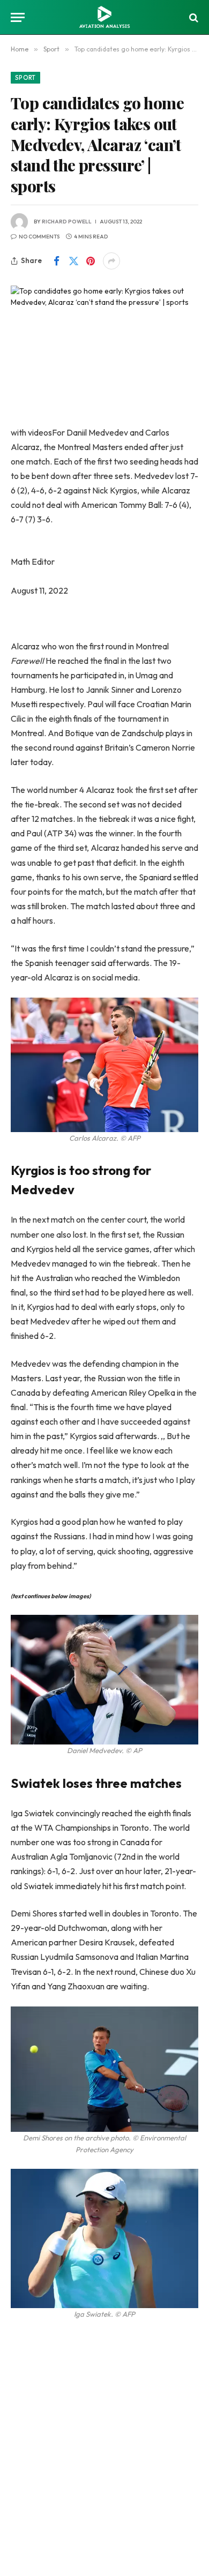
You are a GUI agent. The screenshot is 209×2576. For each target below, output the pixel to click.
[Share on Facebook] (56, 261)
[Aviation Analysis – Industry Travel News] (104, 17)
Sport (25, 78)
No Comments (39, 237)
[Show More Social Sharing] (111, 261)
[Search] (193, 17)
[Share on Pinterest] (91, 261)
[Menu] (18, 17)
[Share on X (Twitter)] (73, 261)
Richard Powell (67, 222)
